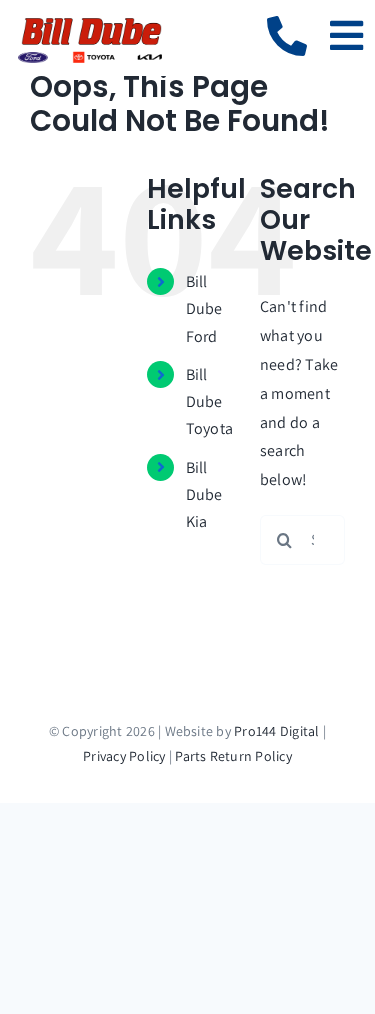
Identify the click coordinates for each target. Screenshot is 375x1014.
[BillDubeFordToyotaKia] (90, 22)
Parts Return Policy (233, 756)
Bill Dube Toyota (209, 401)
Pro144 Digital (276, 731)
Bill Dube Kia (204, 494)
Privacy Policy (124, 756)
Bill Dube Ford (204, 308)
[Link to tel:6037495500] (287, 36)
